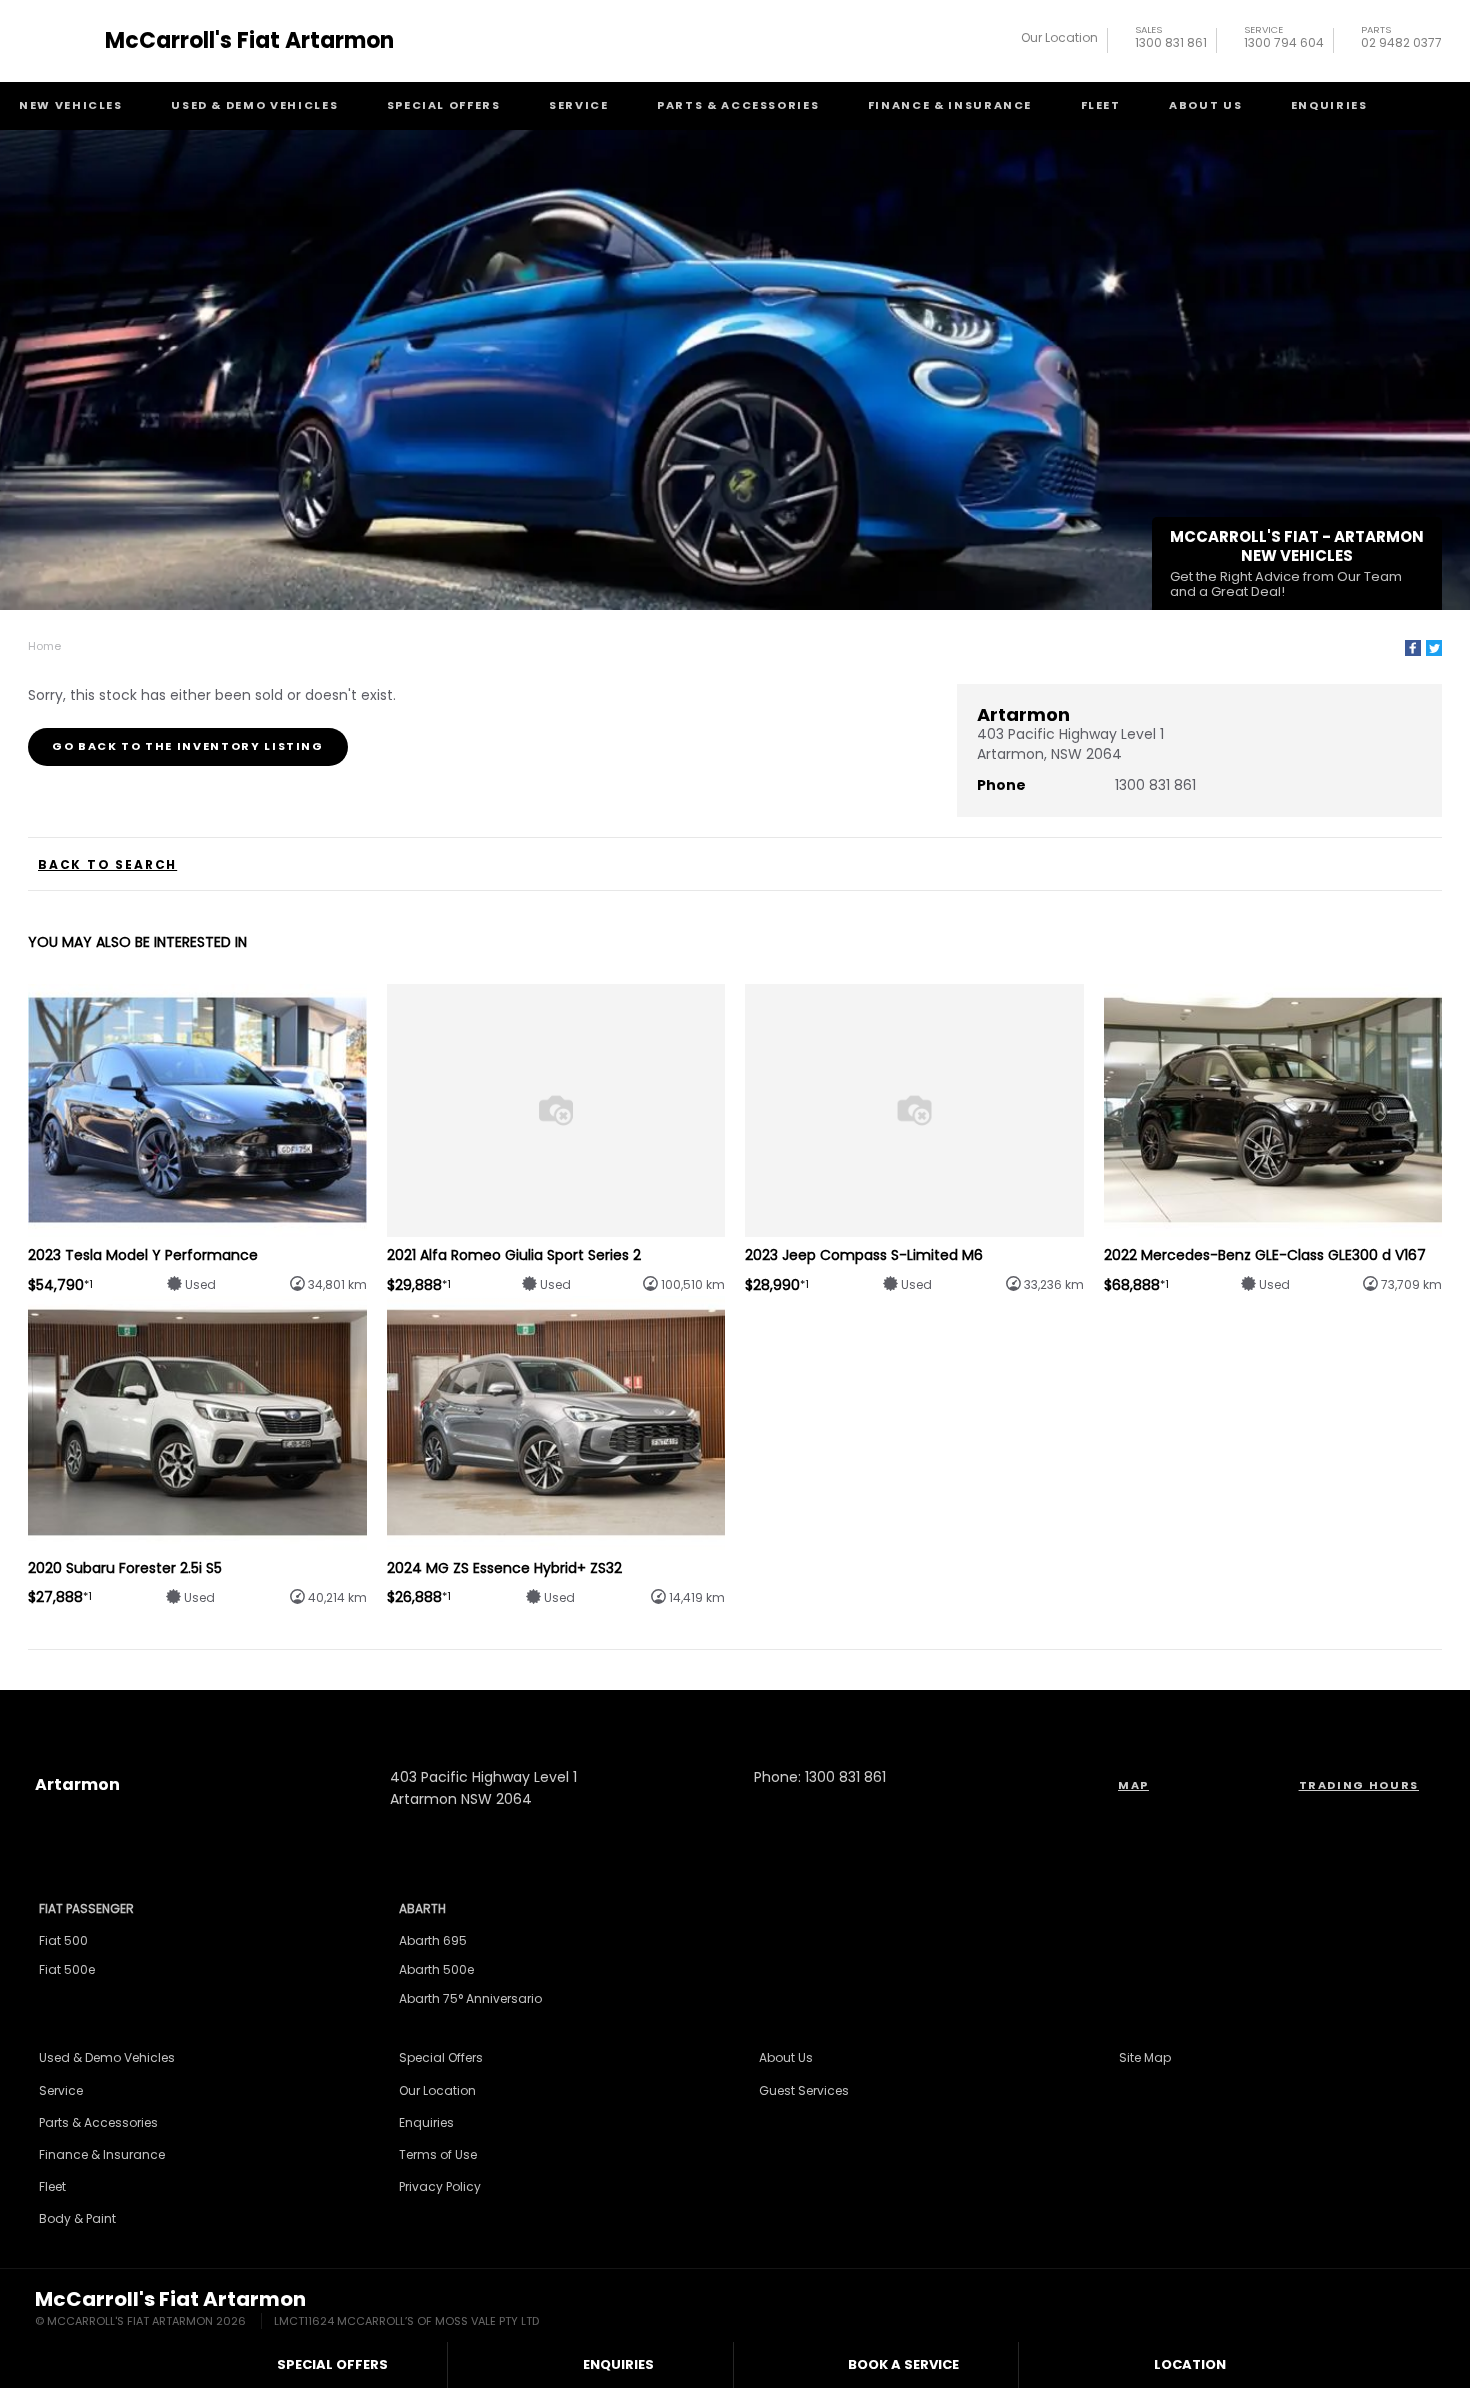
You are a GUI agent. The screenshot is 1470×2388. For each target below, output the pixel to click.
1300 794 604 (1284, 39)
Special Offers (444, 105)
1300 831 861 (1171, 39)
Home (44, 646)
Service (579, 105)
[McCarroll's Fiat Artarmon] (63, 41)
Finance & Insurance (950, 105)
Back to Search (107, 865)
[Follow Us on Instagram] (681, 1711)
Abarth (422, 1908)
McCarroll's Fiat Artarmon (249, 41)
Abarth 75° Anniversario (470, 1998)
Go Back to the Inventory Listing (188, 746)
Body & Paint (77, 2218)
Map (1133, 1785)
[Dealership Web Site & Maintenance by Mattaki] (1397, 2310)
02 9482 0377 (1401, 39)
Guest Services (804, 2090)
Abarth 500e (436, 1969)
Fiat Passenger (86, 1908)
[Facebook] (1413, 648)
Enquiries (1329, 105)
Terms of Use (438, 2154)
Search (1426, 105)
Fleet (1101, 105)
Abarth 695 (433, 1940)
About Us (1205, 105)
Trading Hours (1359, 1785)
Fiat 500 (63, 1940)
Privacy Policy (440, 2186)
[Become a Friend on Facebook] (789, 1711)
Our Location (1059, 37)
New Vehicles (71, 105)
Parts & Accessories (738, 105)
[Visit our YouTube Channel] (735, 1711)
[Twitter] (1434, 648)
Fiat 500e (67, 1969)
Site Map (1145, 2057)
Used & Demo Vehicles (254, 105)
